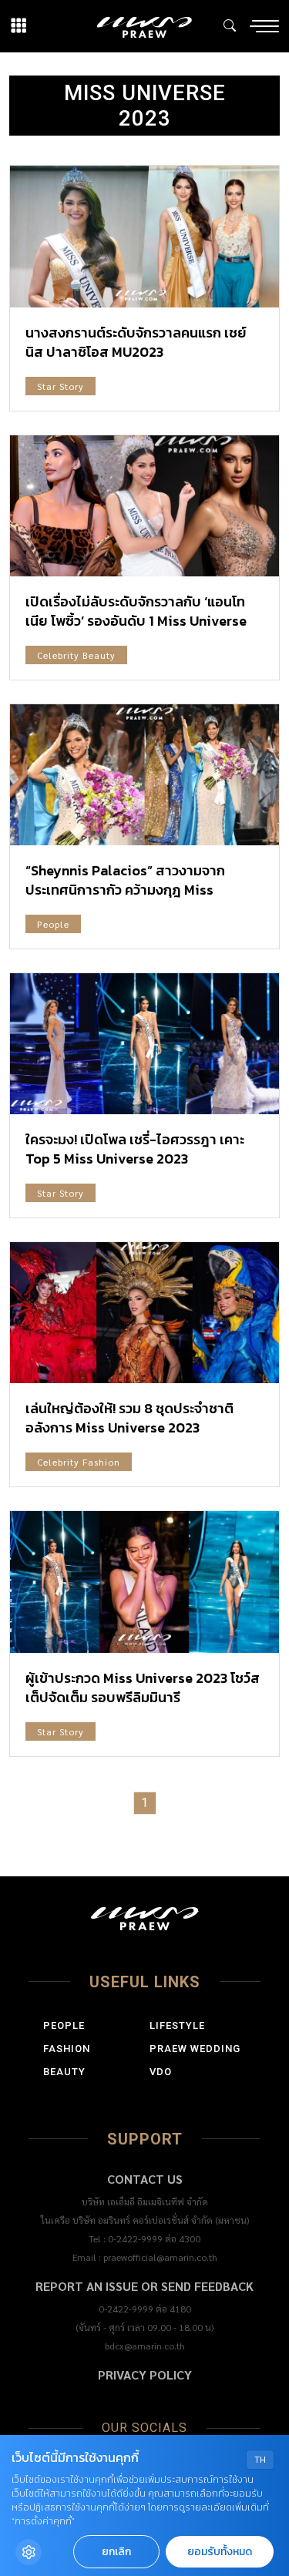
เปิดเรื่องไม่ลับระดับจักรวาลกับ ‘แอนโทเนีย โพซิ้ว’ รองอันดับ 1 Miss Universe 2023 (136, 621)
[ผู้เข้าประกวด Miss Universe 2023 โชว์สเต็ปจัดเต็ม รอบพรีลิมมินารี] (144, 1582)
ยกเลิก (116, 2552)
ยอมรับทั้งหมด (220, 2552)
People (53, 924)
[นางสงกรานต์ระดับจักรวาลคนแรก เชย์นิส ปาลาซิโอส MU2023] (144, 236)
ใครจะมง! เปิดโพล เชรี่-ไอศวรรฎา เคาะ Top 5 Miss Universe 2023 (135, 1149)
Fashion (67, 2049)
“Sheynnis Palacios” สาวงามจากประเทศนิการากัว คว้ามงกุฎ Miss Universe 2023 (125, 890)
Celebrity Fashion (79, 1462)
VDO (161, 2072)
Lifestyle (177, 2025)
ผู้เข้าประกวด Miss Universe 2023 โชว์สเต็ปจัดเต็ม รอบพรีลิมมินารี (143, 1688)
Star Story (60, 386)
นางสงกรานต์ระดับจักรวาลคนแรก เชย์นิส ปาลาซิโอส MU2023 (136, 342)
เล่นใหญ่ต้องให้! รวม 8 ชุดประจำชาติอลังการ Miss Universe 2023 (129, 1418)
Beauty (64, 2072)
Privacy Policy (145, 2374)
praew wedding (195, 2049)
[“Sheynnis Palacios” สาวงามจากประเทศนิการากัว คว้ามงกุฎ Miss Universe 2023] (144, 775)
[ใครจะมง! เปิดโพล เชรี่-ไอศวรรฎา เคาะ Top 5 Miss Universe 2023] (144, 1044)
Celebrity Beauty (76, 655)
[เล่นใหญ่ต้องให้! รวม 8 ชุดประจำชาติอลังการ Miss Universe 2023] (144, 1313)
